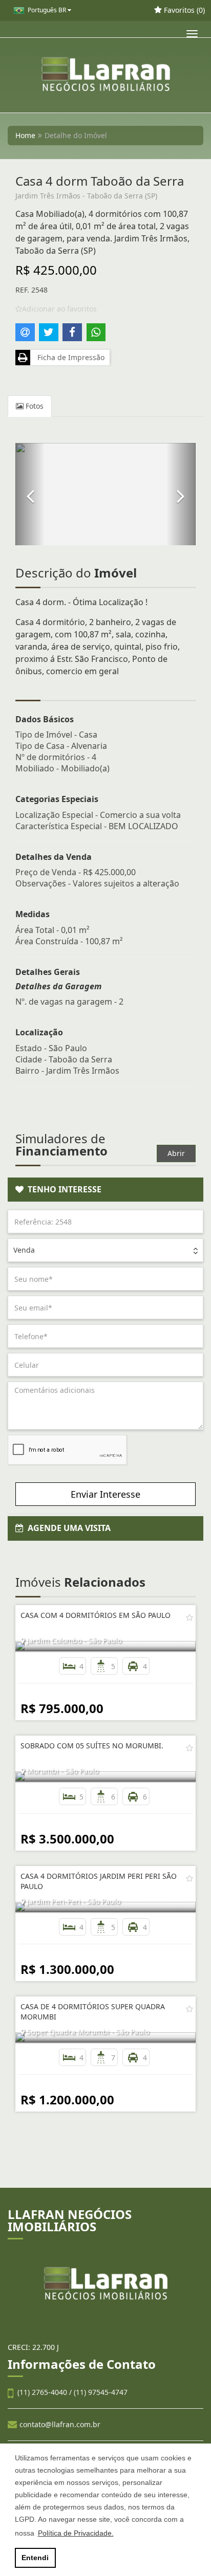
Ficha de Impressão (69, 357)
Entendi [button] (35, 2558)
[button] (30, 494)
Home (25, 135)
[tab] (105, 1190)
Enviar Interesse (105, 1494)
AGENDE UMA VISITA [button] (67, 1528)
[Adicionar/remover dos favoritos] (189, 1617)
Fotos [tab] (34, 406)
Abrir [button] (176, 1153)
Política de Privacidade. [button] (76, 2533)
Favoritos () (183, 10)
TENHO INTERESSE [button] (62, 1189)
